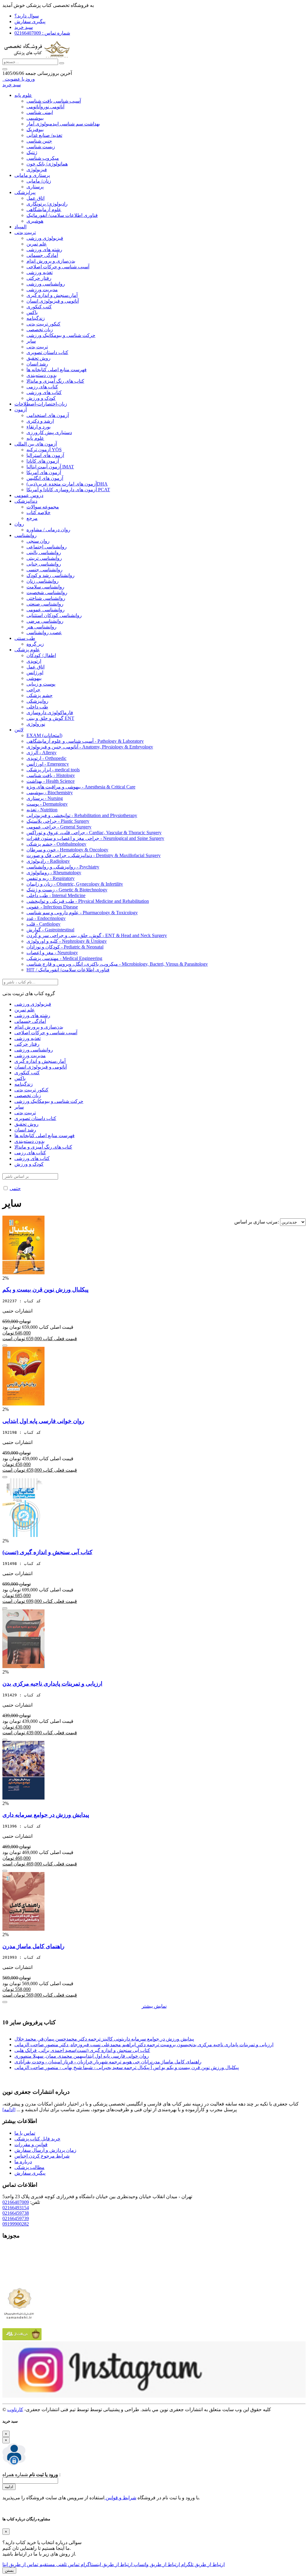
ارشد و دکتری (40, 421)
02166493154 (16, 2208)
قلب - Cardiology (43, 924)
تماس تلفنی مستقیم (59, 2564)
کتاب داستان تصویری (47, 352)
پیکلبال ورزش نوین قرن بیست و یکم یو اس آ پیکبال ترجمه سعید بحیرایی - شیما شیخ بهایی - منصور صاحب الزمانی (127, 2067)
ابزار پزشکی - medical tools (53, 770)
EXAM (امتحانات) (44, 735)
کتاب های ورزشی (44, 392)
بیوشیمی (35, 118)
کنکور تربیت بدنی (43, 324)
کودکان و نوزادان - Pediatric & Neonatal (65, 947)
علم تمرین (37, 244)
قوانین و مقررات (31, 2144)
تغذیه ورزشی (40, 272)
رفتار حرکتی (39, 278)
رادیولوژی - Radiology (48, 861)
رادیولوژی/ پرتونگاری (47, 204)
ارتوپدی (34, 661)
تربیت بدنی (25, 232)
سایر (31, 341)
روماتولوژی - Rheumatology (54, 873)
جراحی (33, 690)
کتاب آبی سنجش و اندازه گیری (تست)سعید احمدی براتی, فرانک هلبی (82, 2050)
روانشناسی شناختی (46, 598)
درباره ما (23, 2162)
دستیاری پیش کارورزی (49, 432)
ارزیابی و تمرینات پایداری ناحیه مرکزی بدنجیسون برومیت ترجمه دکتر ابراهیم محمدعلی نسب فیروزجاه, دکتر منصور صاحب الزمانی (144, 2045)
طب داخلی (37, 707)
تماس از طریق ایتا (20, 2564)
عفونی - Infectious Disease (52, 907)
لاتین (19, 730)
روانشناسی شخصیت (47, 592)
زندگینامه (36, 318)
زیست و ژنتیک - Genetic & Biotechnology (67, 890)
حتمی (15, 1188)
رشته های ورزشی (44, 250)
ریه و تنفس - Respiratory (51, 878)
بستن (9, 2570)
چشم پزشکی (40, 695)
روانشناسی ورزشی (46, 284)
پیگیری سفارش (30, 22)
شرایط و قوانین (120, 2498)
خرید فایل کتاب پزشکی (37, 2139)
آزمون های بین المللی (36, 444)
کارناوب (15, 2409)
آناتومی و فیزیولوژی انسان (53, 301)
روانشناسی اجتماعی (47, 547)
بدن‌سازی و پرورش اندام (51, 261)
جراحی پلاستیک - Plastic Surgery (58, 821)
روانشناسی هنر (42, 627)
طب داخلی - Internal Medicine (56, 895)
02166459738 (16, 2213)
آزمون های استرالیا (45, 455)
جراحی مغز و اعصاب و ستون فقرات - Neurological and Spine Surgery (95, 838)
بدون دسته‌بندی (42, 375)
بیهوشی (34, 678)
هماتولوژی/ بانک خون (47, 164)
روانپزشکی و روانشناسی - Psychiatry (63, 867)
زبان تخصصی (40, 330)
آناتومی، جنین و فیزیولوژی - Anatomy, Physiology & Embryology (90, 747)
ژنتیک (32, 152)
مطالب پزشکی (29, 2167)
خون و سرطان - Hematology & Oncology (67, 850)
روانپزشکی (37, 701)
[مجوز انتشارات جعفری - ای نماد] (19, 2282)
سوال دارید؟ (27, 16)
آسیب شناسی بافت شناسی (54, 101)
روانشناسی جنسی (45, 570)
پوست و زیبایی (41, 684)
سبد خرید (24, 27)
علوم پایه (23, 95)
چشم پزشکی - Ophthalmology (56, 844)
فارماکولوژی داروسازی (50, 713)
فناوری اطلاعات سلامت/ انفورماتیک (62, 215)
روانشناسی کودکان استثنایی (54, 615)
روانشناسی (26, 535)
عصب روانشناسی (44, 632)
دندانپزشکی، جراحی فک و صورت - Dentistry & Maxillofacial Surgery (94, 855)
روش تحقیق (38, 358)
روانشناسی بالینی (44, 552)
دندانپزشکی (26, 501)
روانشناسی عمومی (46, 610)
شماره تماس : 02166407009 (42, 33)
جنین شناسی (39, 141)
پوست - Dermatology (47, 804)
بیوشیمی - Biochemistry (50, 793)
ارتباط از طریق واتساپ (156, 2564)
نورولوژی (36, 724)
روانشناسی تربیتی (44, 558)
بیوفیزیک (35, 130)
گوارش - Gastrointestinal (50, 930)
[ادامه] (9, 2110)
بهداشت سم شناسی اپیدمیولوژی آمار (63, 124)
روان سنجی (38, 541)
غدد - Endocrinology (46, 918)
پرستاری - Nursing (45, 798)
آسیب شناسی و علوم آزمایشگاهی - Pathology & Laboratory (85, 741)
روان (19, 524)
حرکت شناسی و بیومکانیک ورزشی (61, 335)
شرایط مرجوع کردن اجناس (42, 2156)
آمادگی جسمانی (42, 255)
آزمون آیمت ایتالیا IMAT (50, 467)
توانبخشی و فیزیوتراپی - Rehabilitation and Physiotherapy (82, 815)
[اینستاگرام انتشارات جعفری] (154, 2396)
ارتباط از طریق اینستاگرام (106, 2564)
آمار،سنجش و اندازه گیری (52, 295)
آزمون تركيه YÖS (44, 450)
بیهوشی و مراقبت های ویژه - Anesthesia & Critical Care (81, 787)
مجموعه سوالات (43, 507)
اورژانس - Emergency (48, 764)
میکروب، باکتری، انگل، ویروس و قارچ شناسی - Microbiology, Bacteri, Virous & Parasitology (117, 964)
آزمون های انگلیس (45, 478)
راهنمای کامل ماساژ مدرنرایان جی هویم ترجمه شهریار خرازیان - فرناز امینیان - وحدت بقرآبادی (108, 2062)
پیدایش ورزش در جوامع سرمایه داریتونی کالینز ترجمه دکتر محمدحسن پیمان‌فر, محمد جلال (104, 2039)
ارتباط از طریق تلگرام (202, 2564)
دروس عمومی (29, 495)
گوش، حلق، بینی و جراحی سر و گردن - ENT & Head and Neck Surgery (97, 935)
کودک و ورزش (41, 398)
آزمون (21, 410)
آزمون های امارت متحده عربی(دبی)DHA (67, 484)
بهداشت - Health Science (51, 781)
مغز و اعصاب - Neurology (52, 953)
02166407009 (16, 2202)
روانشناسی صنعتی (45, 604)
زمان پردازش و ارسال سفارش (45, 2150)
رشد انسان (37, 364)
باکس (32, 312)
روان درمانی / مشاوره (48, 530)
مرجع (32, 518)
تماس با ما (25, 2133)
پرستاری (35, 187)
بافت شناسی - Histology (51, 775)
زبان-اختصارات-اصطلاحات (41, 404)
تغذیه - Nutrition (42, 810)
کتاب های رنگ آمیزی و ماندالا (55, 381)
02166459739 (16, 2218)
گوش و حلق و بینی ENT (50, 718)
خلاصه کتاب (38, 512)
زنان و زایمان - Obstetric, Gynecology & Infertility (75, 884)
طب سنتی (25, 638)
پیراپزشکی (25, 192)
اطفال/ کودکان (41, 655)
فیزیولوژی (37, 170)
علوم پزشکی (27, 650)
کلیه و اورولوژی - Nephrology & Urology (67, 941)
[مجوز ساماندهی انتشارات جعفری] (19, 2303)
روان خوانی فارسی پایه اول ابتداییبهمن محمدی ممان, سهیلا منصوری (82, 2056)
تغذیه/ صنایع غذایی (44, 135)
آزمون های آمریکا (44, 472)
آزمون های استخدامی (48, 415)
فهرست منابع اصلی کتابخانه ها (57, 370)
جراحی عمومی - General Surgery (59, 827)
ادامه (9, 2487)
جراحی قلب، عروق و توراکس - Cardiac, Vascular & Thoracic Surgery (94, 833)
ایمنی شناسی (40, 112)
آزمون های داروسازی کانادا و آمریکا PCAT (68, 490)
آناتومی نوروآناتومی (45, 107)
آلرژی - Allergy (42, 753)
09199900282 (16, 2224)
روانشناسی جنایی (44, 564)
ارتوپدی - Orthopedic (46, 758)
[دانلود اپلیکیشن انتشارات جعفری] (22, 2338)
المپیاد (20, 227)
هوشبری (35, 221)
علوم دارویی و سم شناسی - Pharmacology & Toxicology (82, 913)
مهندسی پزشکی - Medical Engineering (64, 958)
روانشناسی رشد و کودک (51, 575)
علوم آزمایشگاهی (44, 210)
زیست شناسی (41, 147)
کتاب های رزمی (42, 387)
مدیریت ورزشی (42, 290)
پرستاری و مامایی (32, 175)
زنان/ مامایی (39, 181)
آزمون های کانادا (43, 461)
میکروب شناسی (43, 158)
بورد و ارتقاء (38, 427)
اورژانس (35, 673)
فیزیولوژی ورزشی (45, 238)
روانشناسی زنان (43, 581)
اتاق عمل (35, 198)
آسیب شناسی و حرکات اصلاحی (58, 267)
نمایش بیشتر (154, 2006)
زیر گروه (35, 644)
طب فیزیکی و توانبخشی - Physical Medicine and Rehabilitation (88, 901)
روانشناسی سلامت (45, 587)
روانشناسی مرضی (45, 621)
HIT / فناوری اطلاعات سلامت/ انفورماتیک (68, 970)
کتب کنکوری (39, 307)
